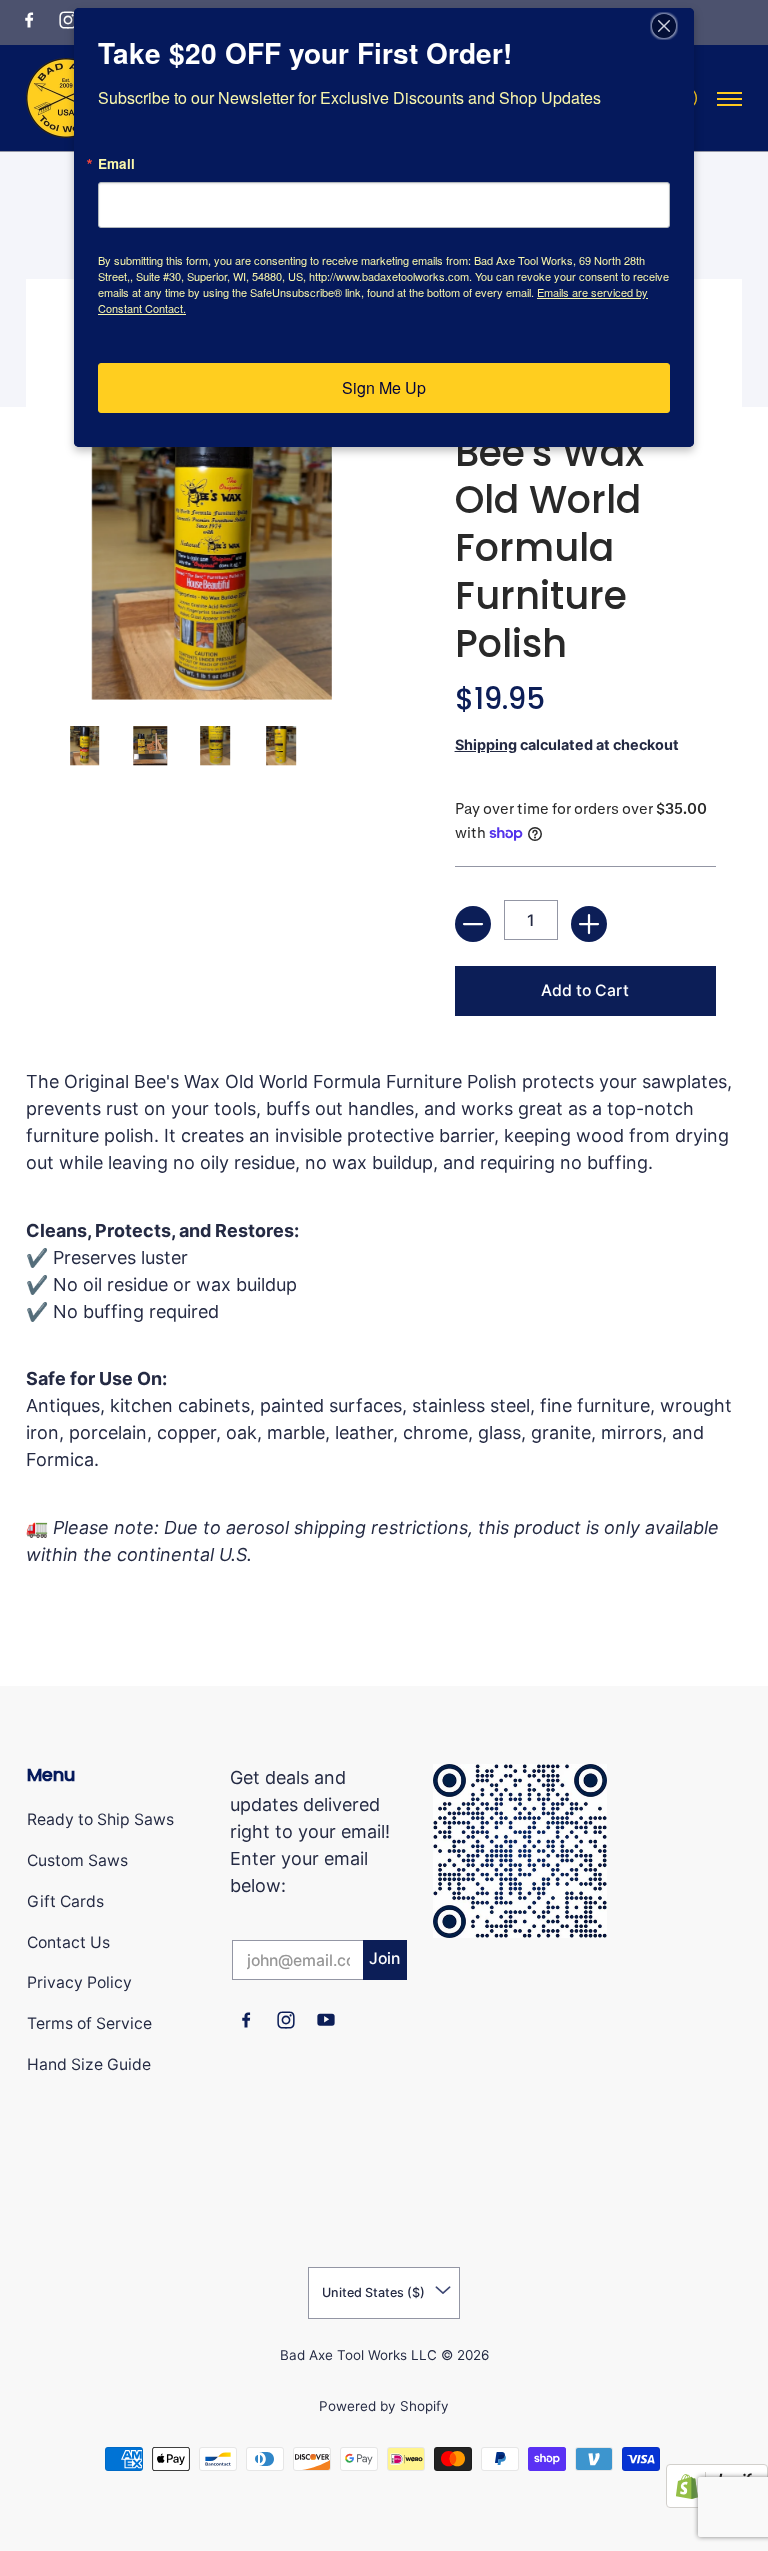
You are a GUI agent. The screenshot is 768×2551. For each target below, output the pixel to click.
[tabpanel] (384, 1331)
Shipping (486, 744)
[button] (29, 18)
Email (116, 164)
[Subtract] (473, 924)
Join (384, 1958)
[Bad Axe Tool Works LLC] (66, 98)
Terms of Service (89, 2023)
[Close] (676, 26)
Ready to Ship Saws (100, 1819)
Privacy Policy (79, 1982)
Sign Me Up (384, 387)
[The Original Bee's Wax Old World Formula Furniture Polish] (84, 745)
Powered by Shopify (384, 2406)
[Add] (589, 924)
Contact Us (68, 1942)
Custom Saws (77, 1860)
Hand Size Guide (89, 2064)
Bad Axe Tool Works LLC (358, 2355)
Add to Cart (585, 990)
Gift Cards (65, 1901)
